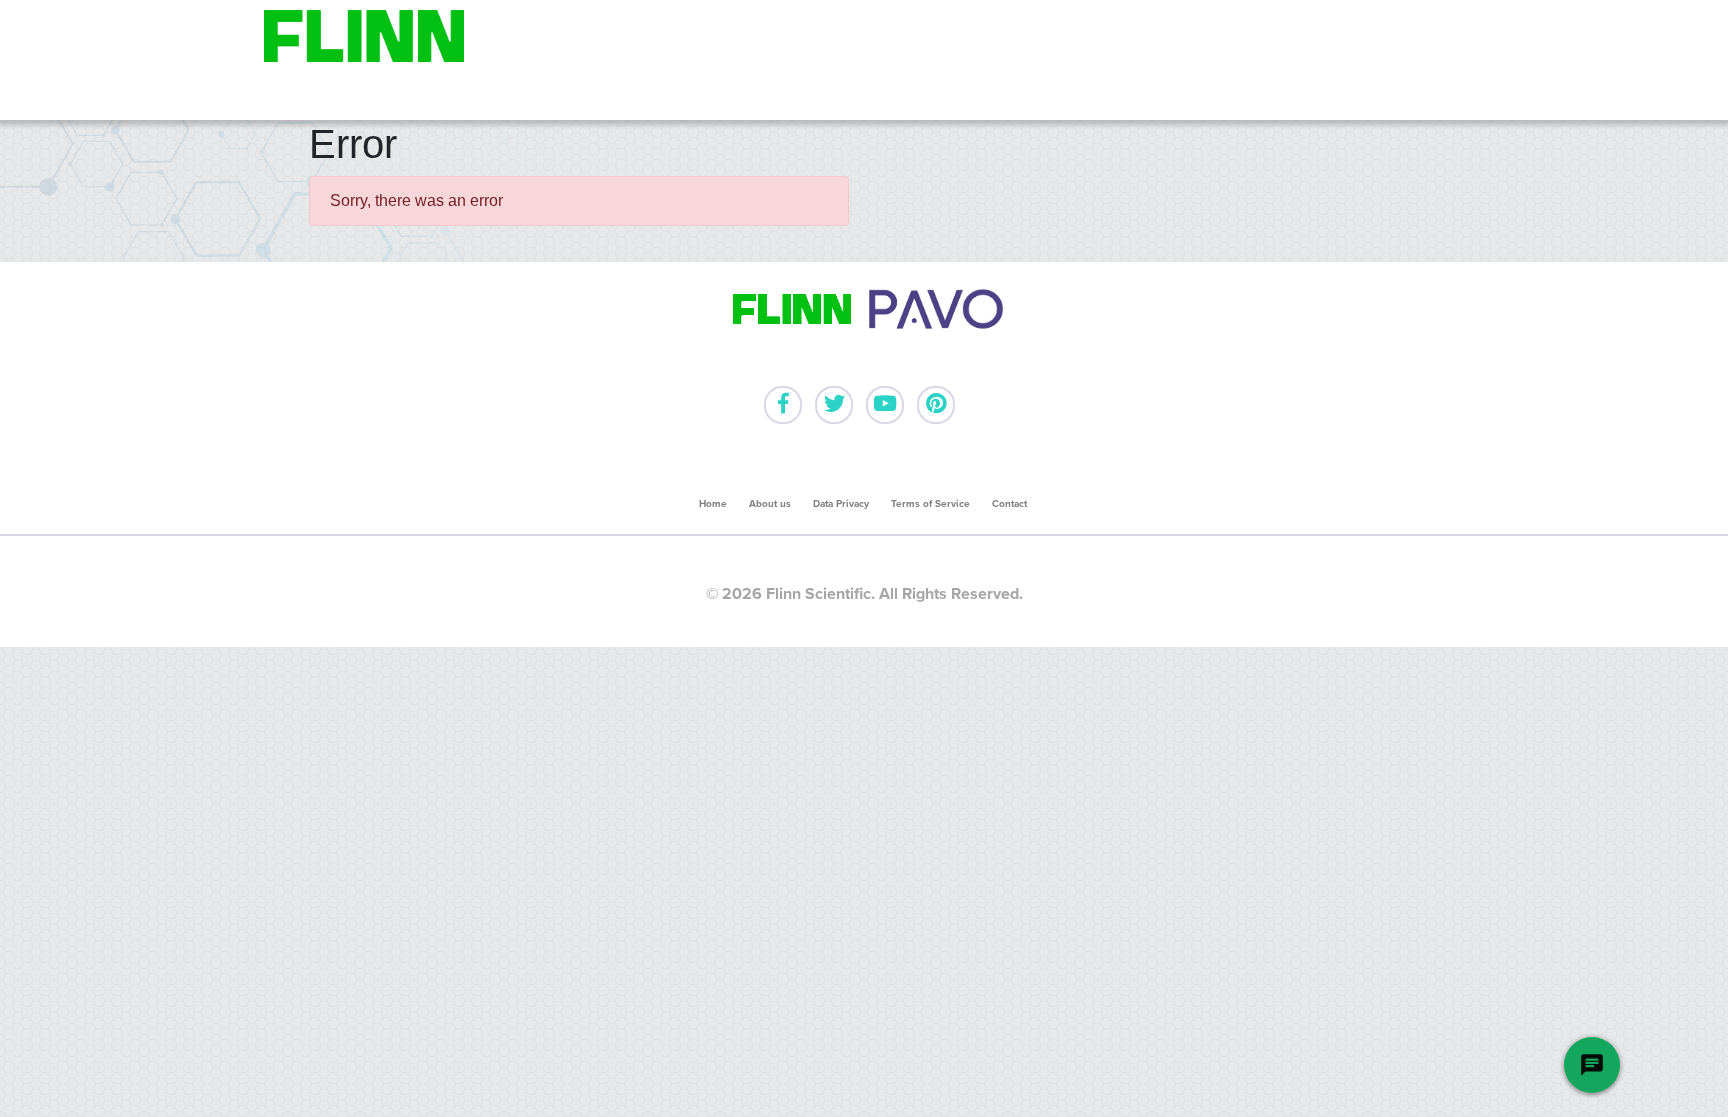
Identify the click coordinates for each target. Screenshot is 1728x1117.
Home (713, 504)
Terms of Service (930, 504)
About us (770, 504)
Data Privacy (841, 504)
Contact (1009, 504)
